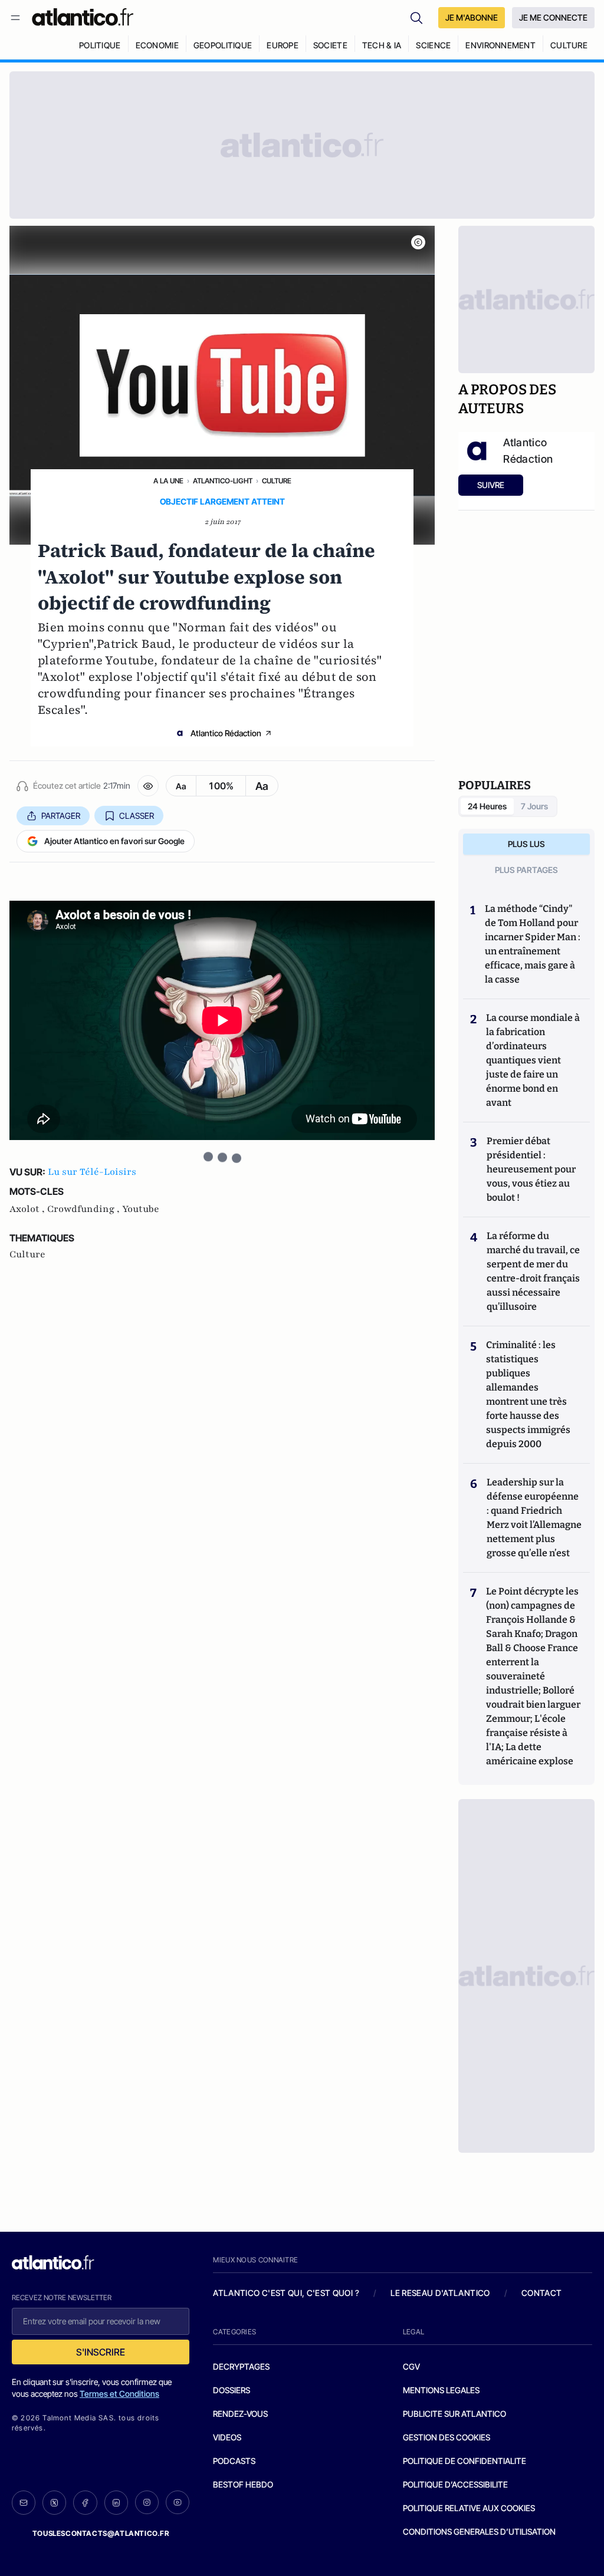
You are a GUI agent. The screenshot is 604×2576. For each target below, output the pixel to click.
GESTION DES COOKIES (447, 2437)
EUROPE (283, 45)
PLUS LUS (526, 844)
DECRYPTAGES (241, 2366)
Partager (61, 816)
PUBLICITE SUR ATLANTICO (454, 2414)
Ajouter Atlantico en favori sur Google (114, 841)
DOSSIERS (232, 2390)
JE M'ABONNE (472, 17)
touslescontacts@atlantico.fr (101, 2533)
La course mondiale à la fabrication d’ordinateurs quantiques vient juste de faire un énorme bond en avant (533, 1060)
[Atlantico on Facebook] (85, 2503)
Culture (277, 481)
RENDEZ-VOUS (240, 2414)
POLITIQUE (100, 45)
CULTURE (569, 45)
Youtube (141, 1209)
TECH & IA (382, 45)
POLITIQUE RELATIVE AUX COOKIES (469, 2508)
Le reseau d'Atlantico (440, 2293)
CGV (411, 2366)
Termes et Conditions (119, 2394)
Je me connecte (553, 17)
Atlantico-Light (223, 481)
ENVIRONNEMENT (500, 45)
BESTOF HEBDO (243, 2484)
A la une (168, 481)
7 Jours (534, 806)
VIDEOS (227, 2437)
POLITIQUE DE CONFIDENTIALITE (465, 2461)
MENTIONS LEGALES (441, 2390)
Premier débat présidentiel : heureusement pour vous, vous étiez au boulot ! (531, 1169)
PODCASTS (234, 2461)
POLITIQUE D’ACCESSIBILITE (455, 2484)
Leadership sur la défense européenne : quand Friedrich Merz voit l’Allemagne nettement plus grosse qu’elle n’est (534, 1518)
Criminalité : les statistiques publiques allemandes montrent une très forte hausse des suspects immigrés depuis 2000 (528, 1394)
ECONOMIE (157, 45)
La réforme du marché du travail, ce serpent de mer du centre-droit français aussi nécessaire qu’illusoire (533, 1271)
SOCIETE (330, 45)
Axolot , (28, 1209)
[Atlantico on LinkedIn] (116, 2503)
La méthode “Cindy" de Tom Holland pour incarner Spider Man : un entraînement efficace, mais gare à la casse (533, 944)
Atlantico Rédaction (226, 733)
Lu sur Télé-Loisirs (92, 1172)
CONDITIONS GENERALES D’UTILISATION (479, 2531)
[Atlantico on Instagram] (147, 2502)
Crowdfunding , (85, 1209)
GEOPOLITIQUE (223, 45)
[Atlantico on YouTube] (178, 2502)
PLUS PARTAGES (526, 870)
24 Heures (487, 806)
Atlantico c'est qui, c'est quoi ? (286, 2293)
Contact (541, 2293)
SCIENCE (433, 45)
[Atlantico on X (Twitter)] (54, 2503)
